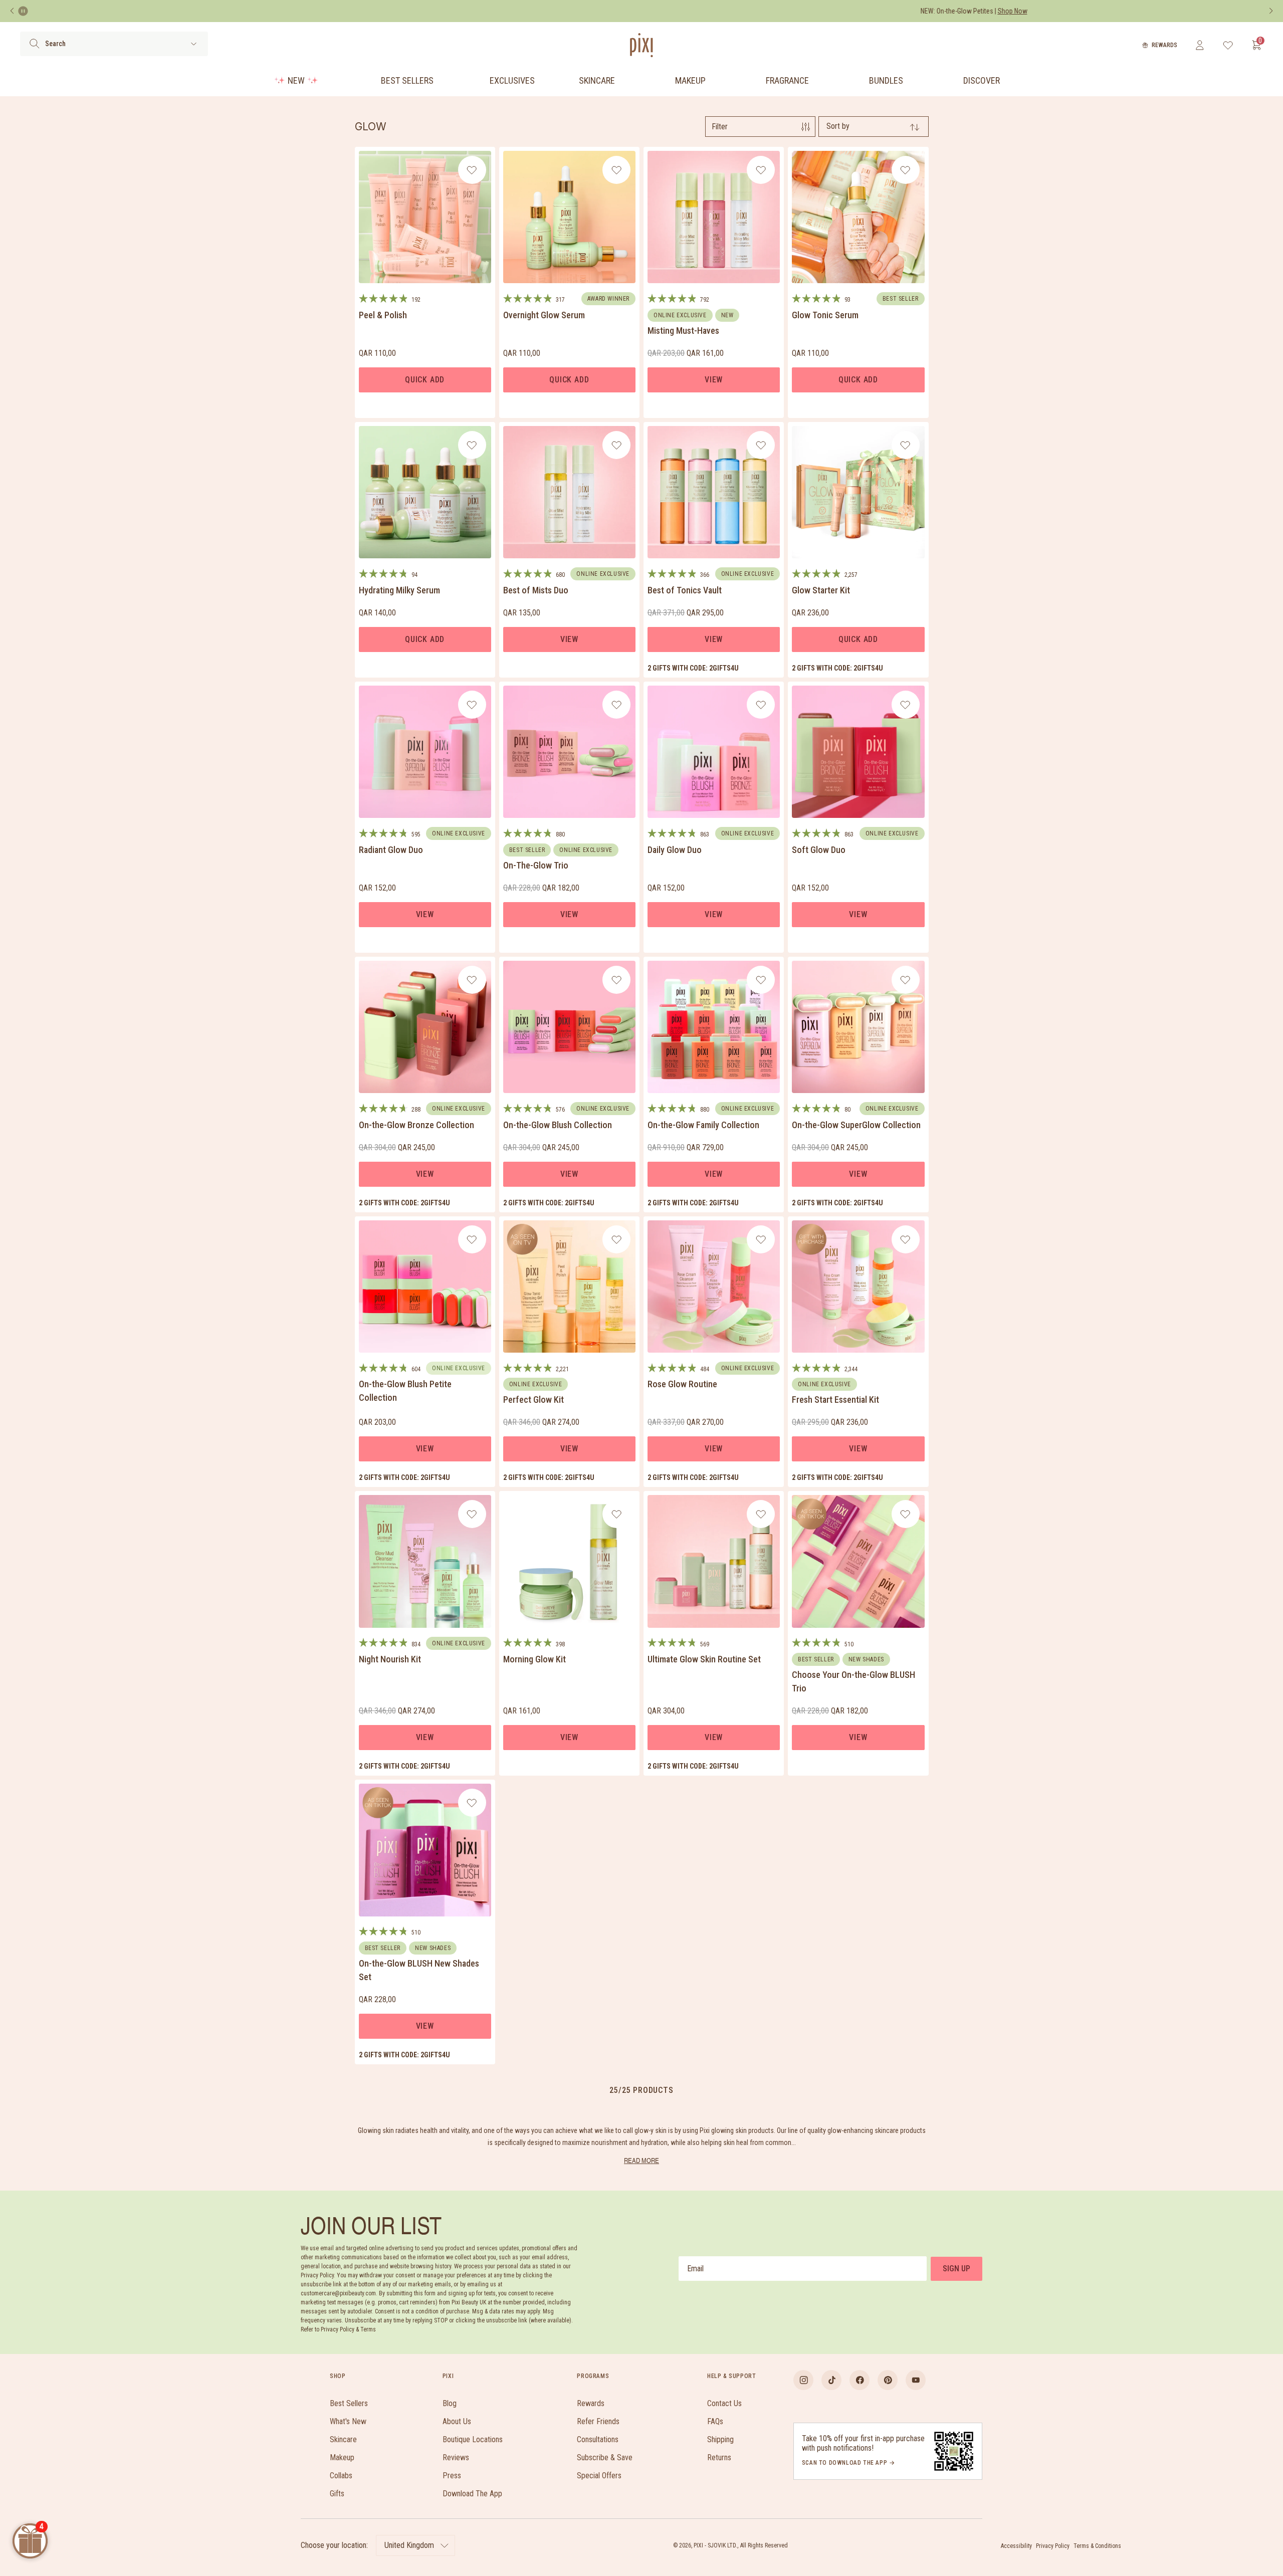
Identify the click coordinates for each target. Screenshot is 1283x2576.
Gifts (337, 2494)
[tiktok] (831, 2380)
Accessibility (1016, 2546)
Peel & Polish (383, 315)
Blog (450, 2403)
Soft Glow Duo (819, 850)
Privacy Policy (1053, 2546)
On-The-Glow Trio (536, 865)
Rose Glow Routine (682, 1384)
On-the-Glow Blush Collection (558, 1125)
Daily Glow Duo (675, 850)
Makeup (690, 80)
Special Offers (599, 2476)
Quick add (425, 380)
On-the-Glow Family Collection (703, 1125)
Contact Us (724, 2403)
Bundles (886, 80)
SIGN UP (956, 2269)
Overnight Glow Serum (544, 315)
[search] (34, 44)
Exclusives (512, 80)
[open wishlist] (1228, 45)
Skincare (597, 80)
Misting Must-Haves (683, 331)
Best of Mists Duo (536, 590)
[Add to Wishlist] (472, 170)
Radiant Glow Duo (391, 850)
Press (452, 2476)
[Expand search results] (194, 44)
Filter (720, 127)
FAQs (715, 2421)
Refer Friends (598, 2421)
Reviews (456, 2457)
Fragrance (787, 80)
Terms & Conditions (1097, 2546)
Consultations (598, 2439)
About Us (457, 2421)
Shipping (720, 2439)
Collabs (341, 2476)
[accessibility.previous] (12, 11)
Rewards (1164, 45)
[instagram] (803, 2380)
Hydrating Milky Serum (399, 590)
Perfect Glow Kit (533, 1400)
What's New (348, 2421)
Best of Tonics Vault (685, 590)
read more (641, 2160)
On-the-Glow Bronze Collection (416, 1125)
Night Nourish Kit (390, 1659)
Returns (719, 2457)
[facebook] (860, 2380)
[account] (1200, 45)
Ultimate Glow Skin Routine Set (704, 1659)
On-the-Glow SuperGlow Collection (856, 1125)
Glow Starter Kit (821, 590)
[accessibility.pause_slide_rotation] (23, 11)
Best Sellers (407, 80)
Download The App (472, 2494)
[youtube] (916, 2380)
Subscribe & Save (605, 2457)
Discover (982, 80)
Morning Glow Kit (534, 1659)
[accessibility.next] (1271, 11)
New (296, 80)
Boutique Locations (473, 2439)
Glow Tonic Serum (825, 315)
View (714, 380)
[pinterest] (888, 2380)
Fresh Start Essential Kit (835, 1400)
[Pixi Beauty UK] (641, 45)
